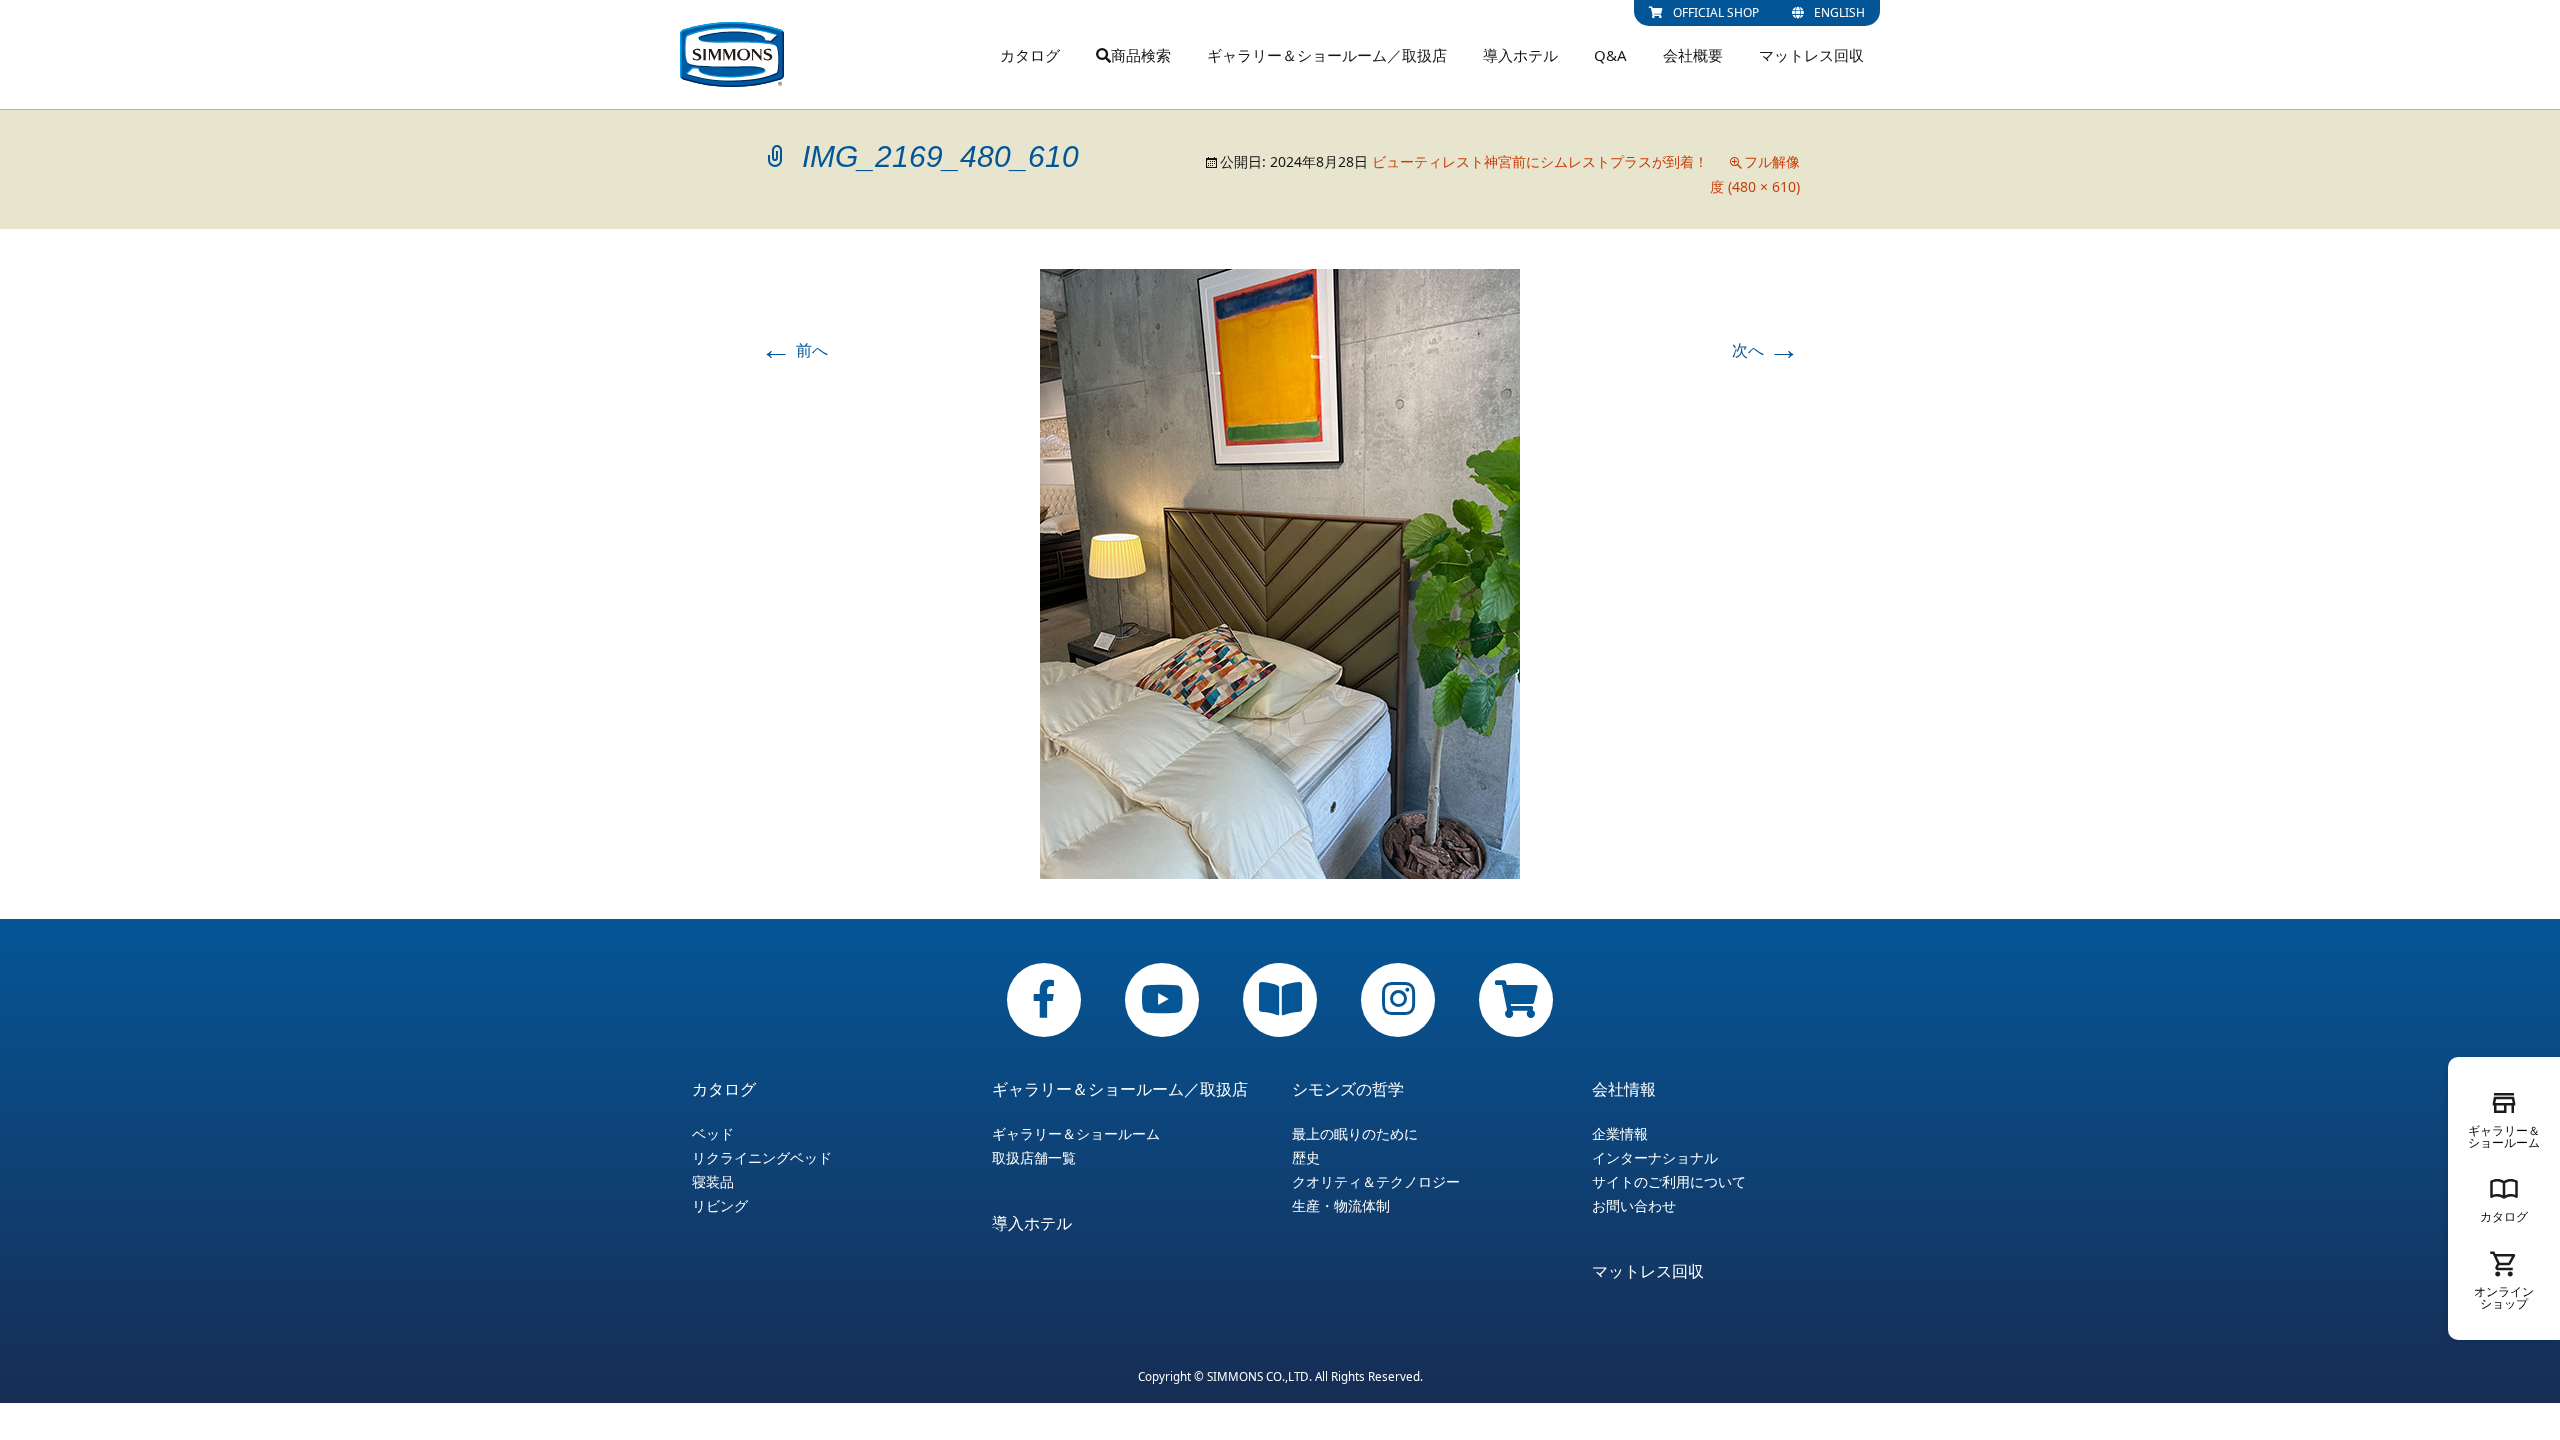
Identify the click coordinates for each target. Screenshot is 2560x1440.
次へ (1766, 350)
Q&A (1610, 55)
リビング (720, 1206)
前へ (794, 350)
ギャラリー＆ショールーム (1076, 1134)
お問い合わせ (1634, 1206)
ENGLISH (1839, 12)
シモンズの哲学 (1348, 1089)
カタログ (1030, 55)
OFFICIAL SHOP (1716, 12)
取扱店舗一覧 (1034, 1158)
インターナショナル (1655, 1158)
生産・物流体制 (1341, 1206)
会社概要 (1693, 55)
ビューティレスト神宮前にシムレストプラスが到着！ (1540, 161)
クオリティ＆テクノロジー (1376, 1182)
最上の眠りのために (1355, 1134)
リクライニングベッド (762, 1158)
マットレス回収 (1811, 55)
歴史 (1306, 1158)
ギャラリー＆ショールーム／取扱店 (1327, 55)
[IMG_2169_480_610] (1280, 573)
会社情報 (1624, 1089)
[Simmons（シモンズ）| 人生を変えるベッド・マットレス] (732, 54)
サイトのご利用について (1669, 1182)
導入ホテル (1520, 55)
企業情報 (1620, 1134)
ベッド (713, 1134)
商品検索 (1141, 55)
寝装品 (713, 1182)
